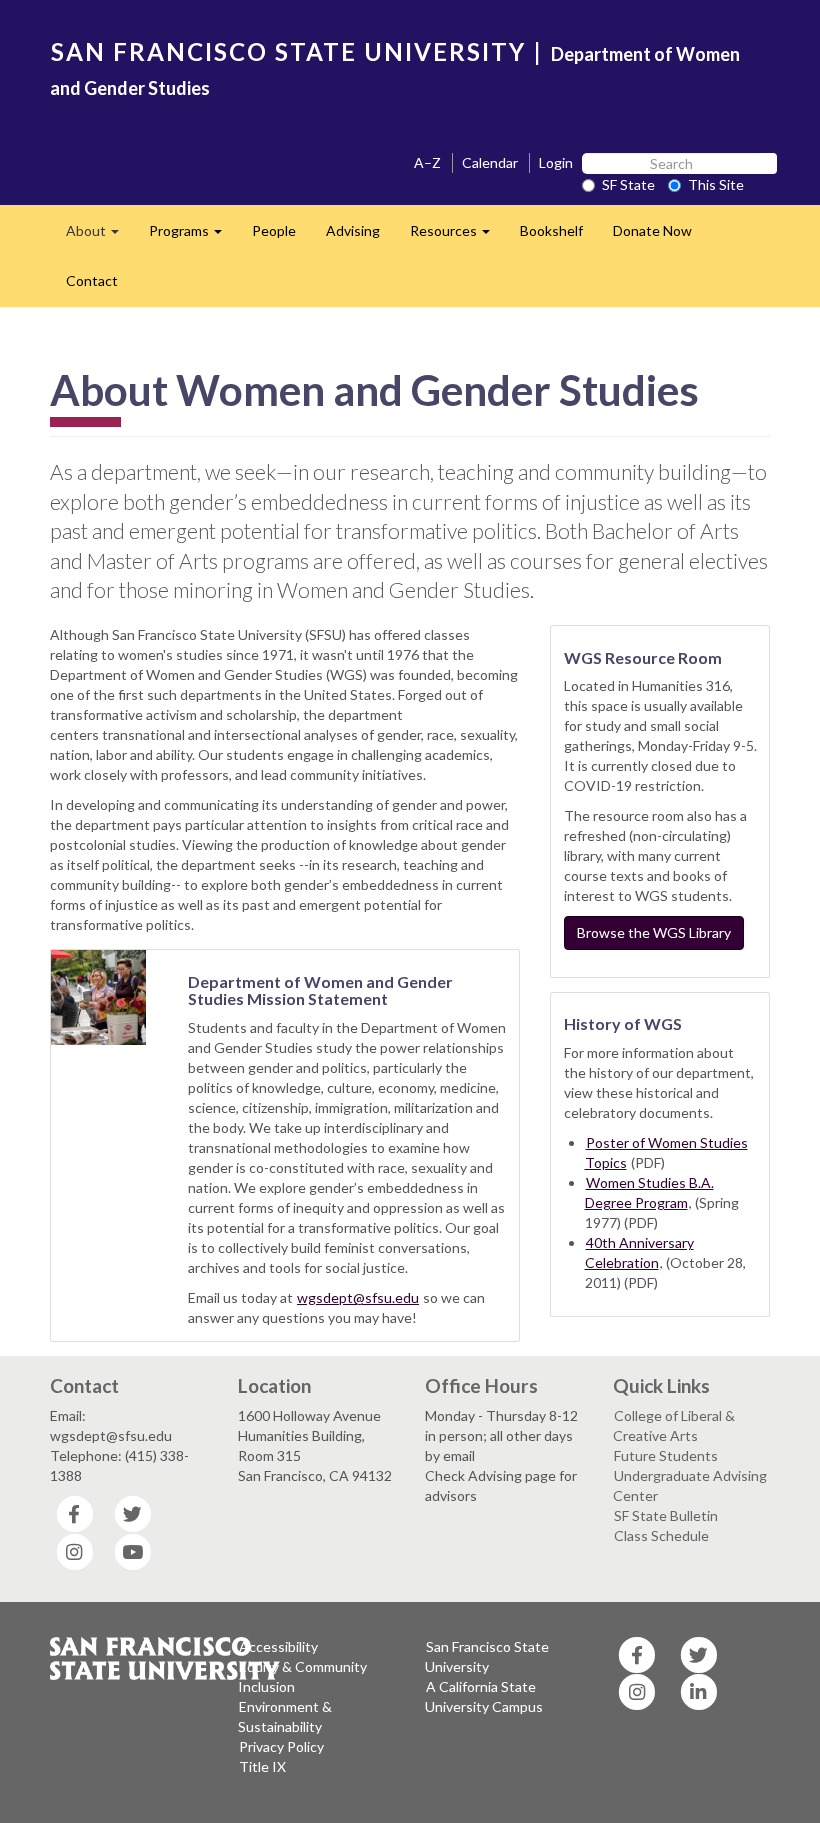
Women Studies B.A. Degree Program (649, 1192)
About (100, 236)
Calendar (490, 162)
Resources (457, 236)
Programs (193, 236)
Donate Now (652, 230)
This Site (716, 184)
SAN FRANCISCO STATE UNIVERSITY (288, 51)
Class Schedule (661, 1535)
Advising (353, 230)
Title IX (262, 1766)
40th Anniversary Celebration (639, 1252)
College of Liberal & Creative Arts (674, 1425)
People (274, 230)
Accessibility (278, 1646)
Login (556, 162)
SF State (628, 184)
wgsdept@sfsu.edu (358, 1297)
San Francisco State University (487, 1656)
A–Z (427, 162)
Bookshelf (551, 230)
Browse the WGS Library (654, 932)
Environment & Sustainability (285, 1716)
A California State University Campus (484, 1696)
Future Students (666, 1455)
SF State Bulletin (666, 1515)
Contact (92, 280)
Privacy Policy (281, 1746)
